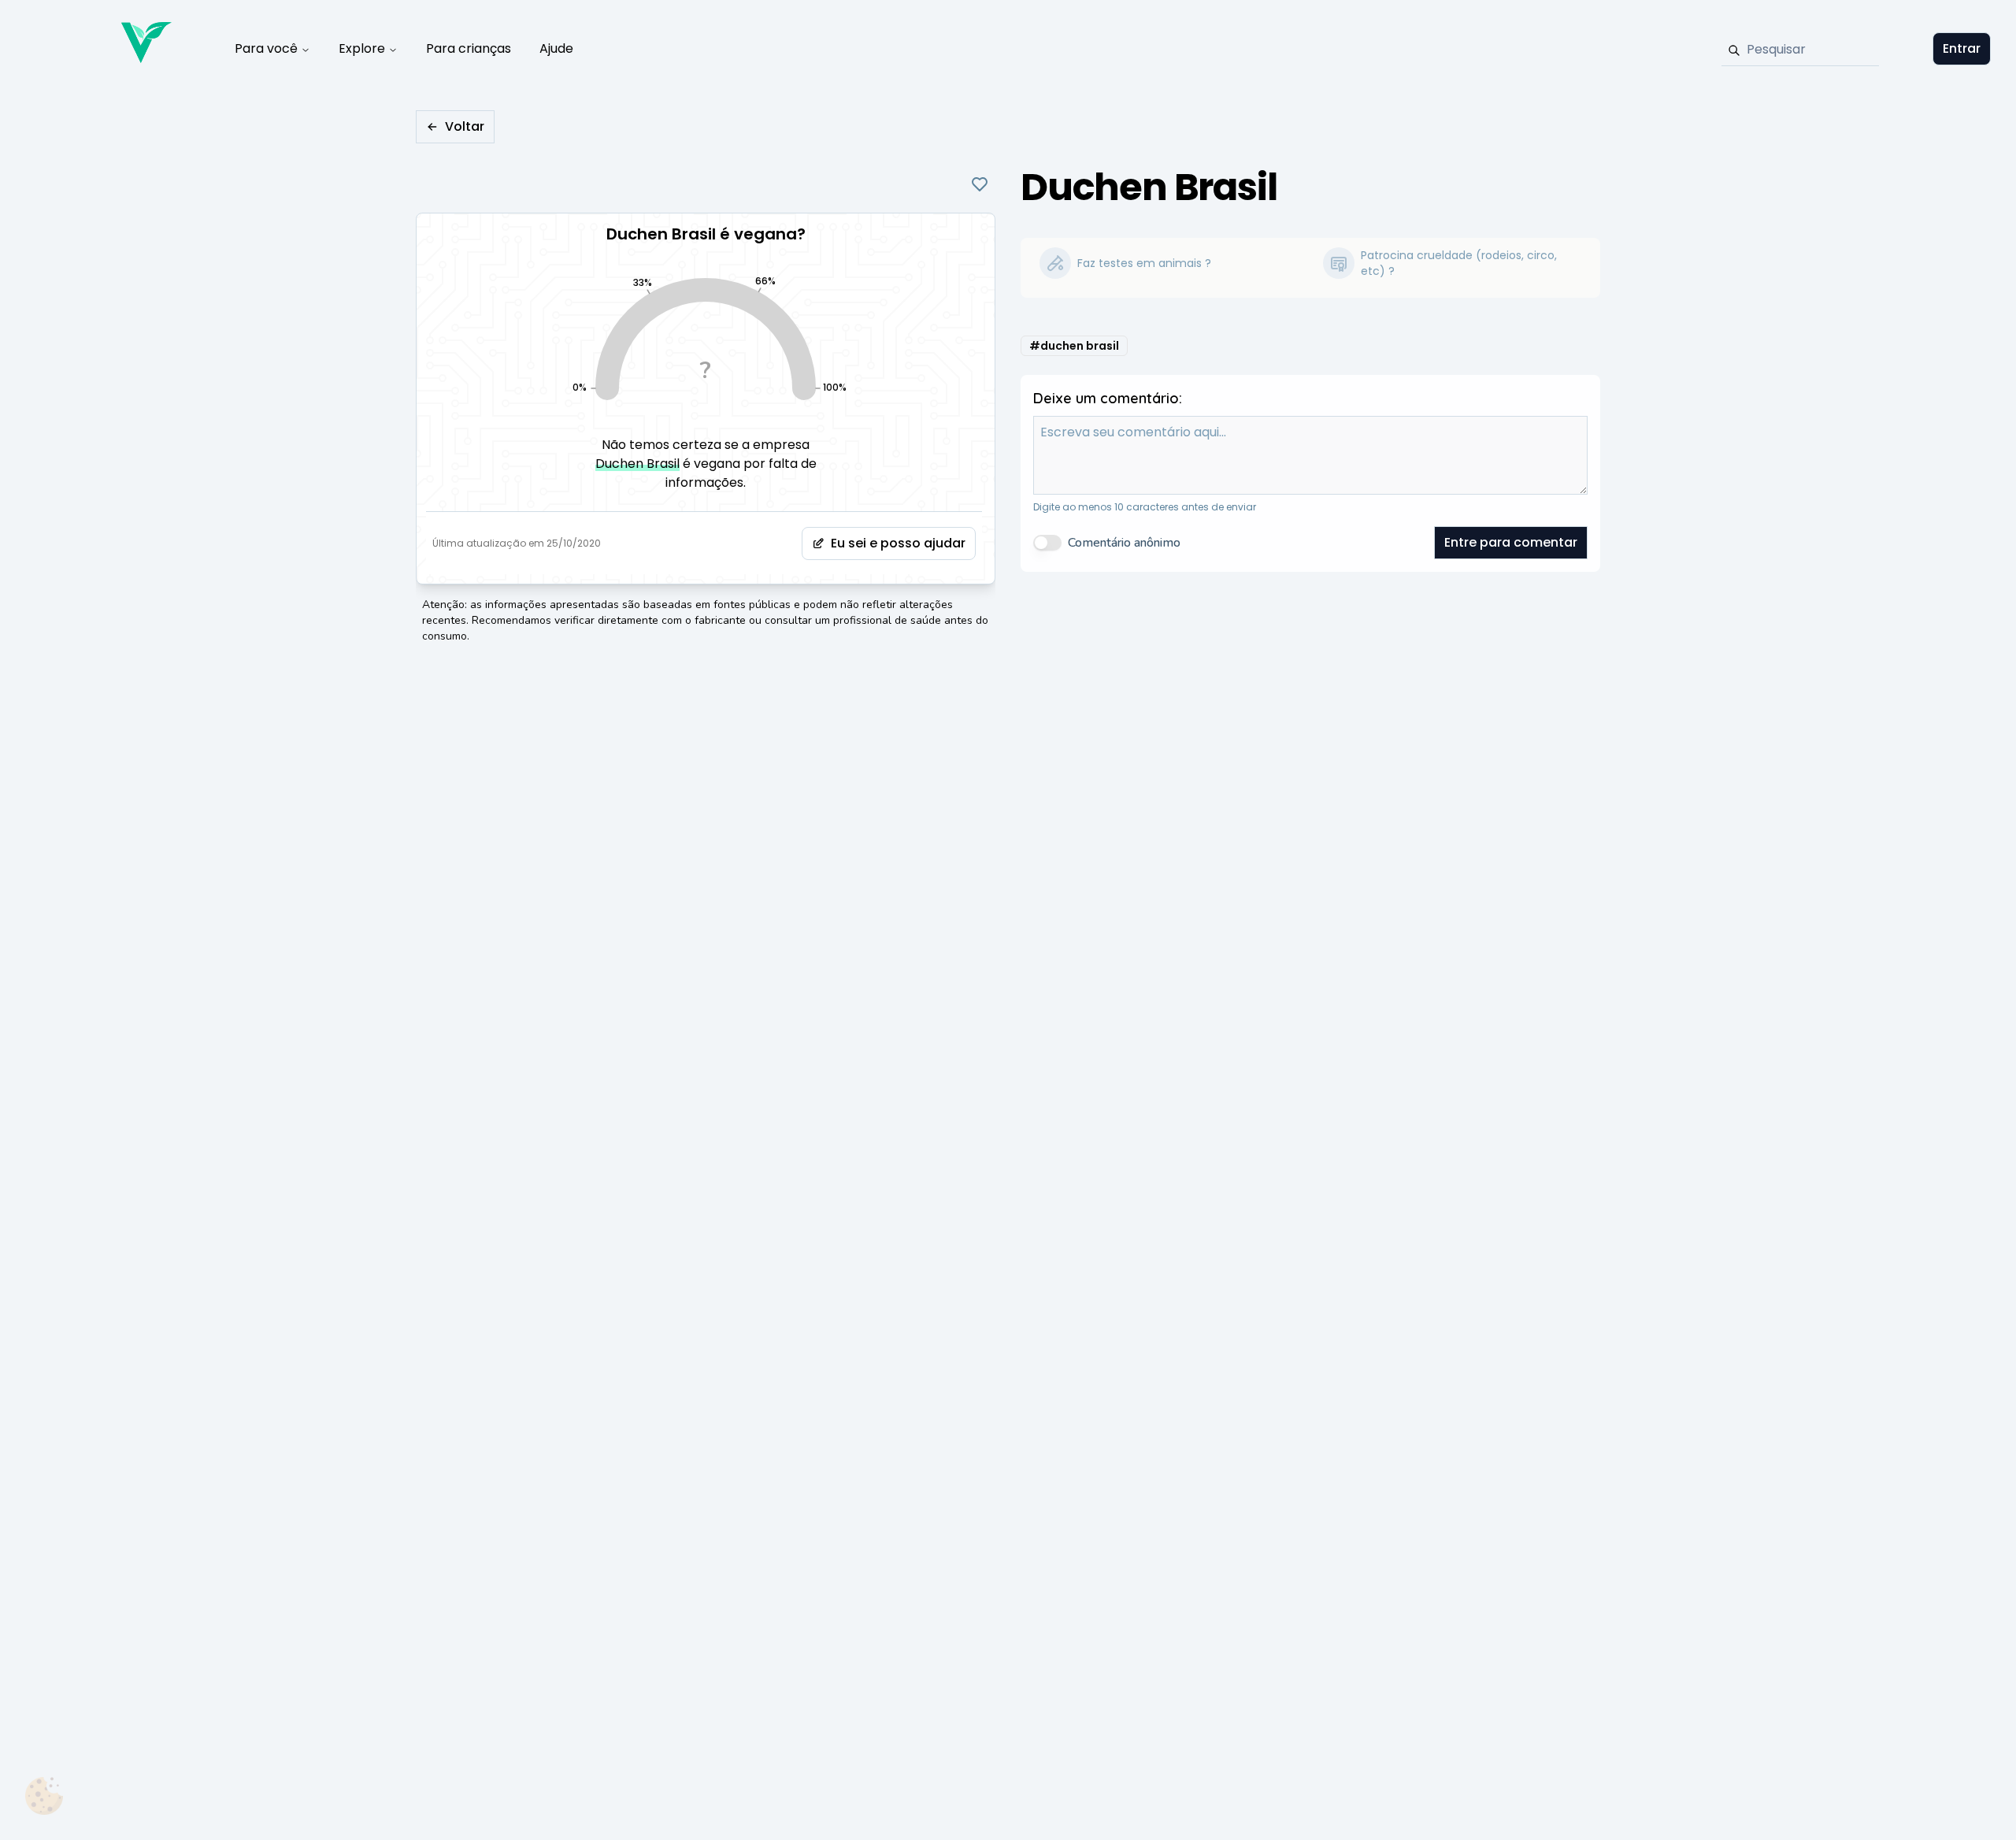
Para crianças (469, 48)
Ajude (556, 48)
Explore (362, 48)
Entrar (1962, 48)
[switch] (1047, 543)
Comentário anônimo (1124, 543)
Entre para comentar (1511, 542)
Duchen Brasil (637, 464)
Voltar (465, 126)
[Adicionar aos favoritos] (980, 184)
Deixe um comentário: (1108, 398)
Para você (266, 48)
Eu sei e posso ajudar (898, 543)
